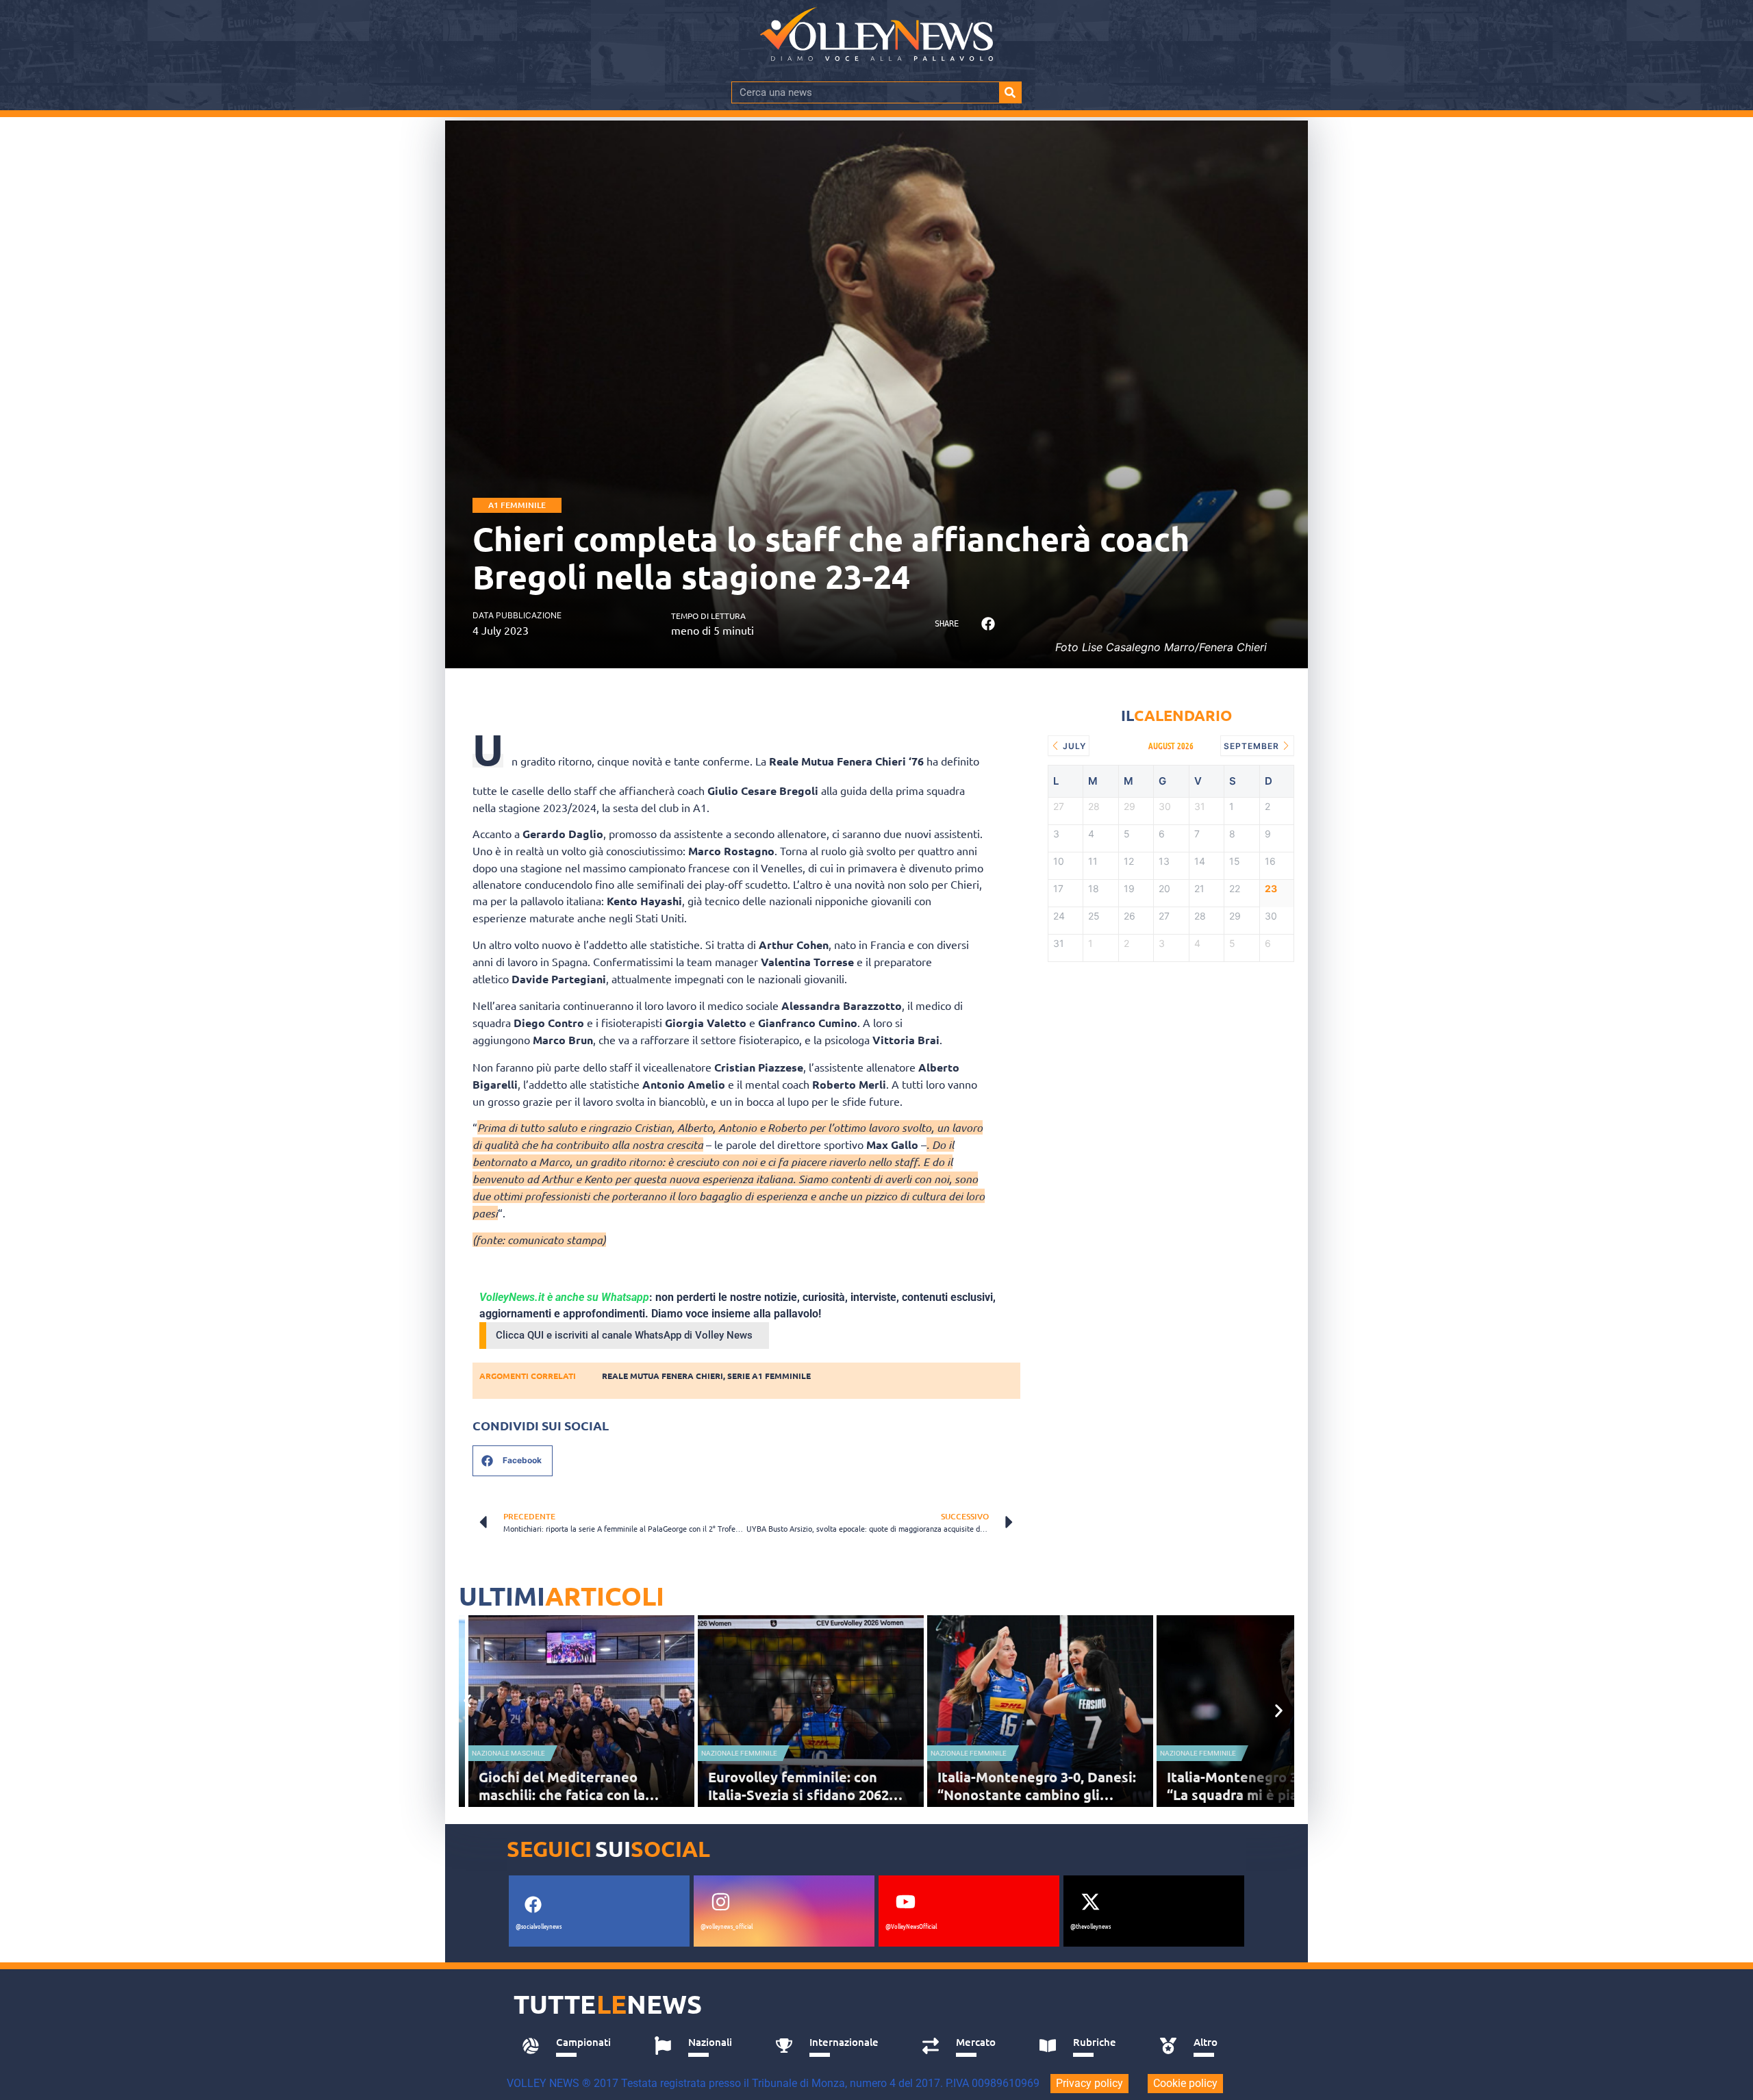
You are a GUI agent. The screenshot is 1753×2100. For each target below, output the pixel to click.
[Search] (1010, 92)
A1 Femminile (517, 505)
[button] (988, 624)
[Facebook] (533, 1905)
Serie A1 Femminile (769, 1376)
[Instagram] (720, 1902)
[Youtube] (905, 1902)
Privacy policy (1089, 2083)
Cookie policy (1185, 2083)
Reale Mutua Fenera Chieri (663, 1376)
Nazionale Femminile (739, 1753)
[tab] (573, 2046)
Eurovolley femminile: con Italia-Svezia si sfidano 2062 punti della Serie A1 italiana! (801, 1795)
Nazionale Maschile (508, 1753)
